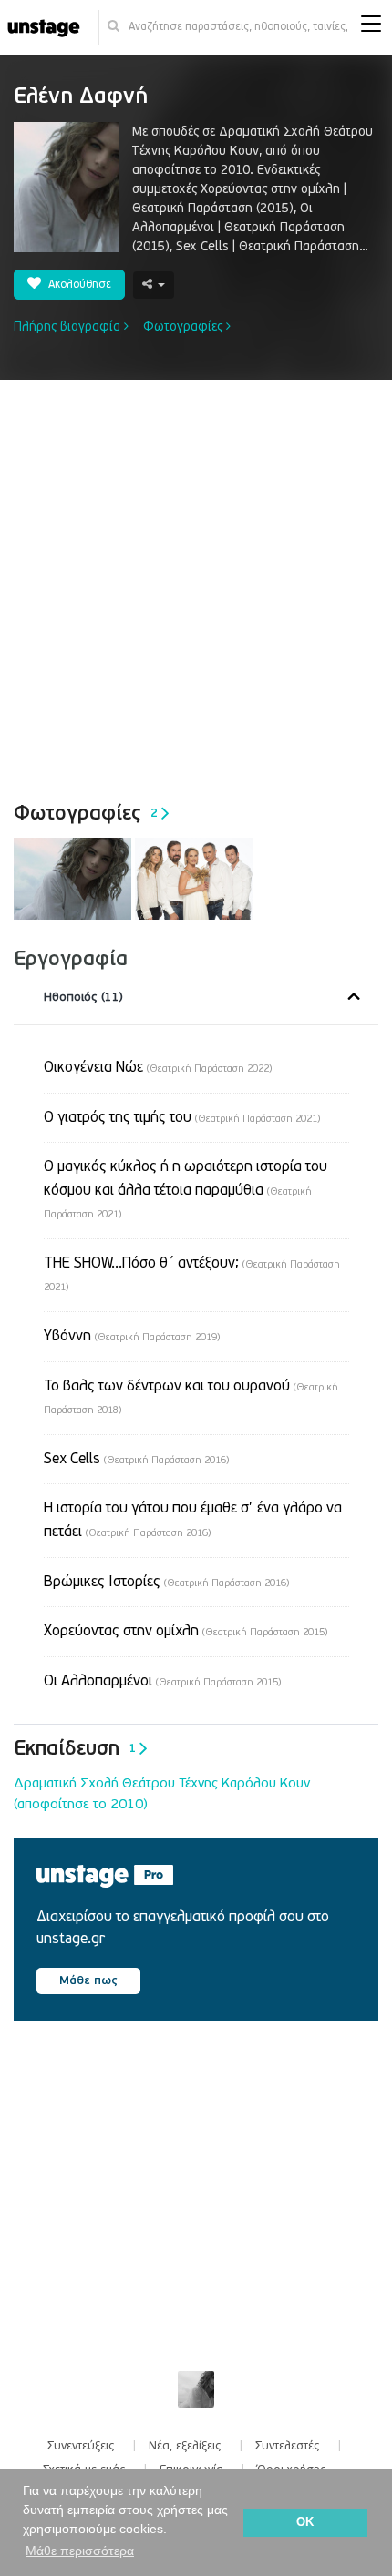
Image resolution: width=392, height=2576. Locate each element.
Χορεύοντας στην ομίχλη (186, 1631)
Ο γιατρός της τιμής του (182, 1117)
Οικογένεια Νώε (158, 1067)
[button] (371, 28)
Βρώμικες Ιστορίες (166, 1582)
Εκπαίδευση (75, 1748)
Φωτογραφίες (185, 326)
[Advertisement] (196, 585)
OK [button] (305, 2522)
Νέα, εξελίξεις (185, 2446)
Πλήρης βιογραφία (69, 326)
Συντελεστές (288, 2446)
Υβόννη (132, 1336)
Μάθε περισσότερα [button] (80, 2551)
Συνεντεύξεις (81, 2446)
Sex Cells (136, 1459)
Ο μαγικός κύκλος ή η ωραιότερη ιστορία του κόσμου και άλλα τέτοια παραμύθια (186, 1189)
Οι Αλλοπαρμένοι (162, 1681)
